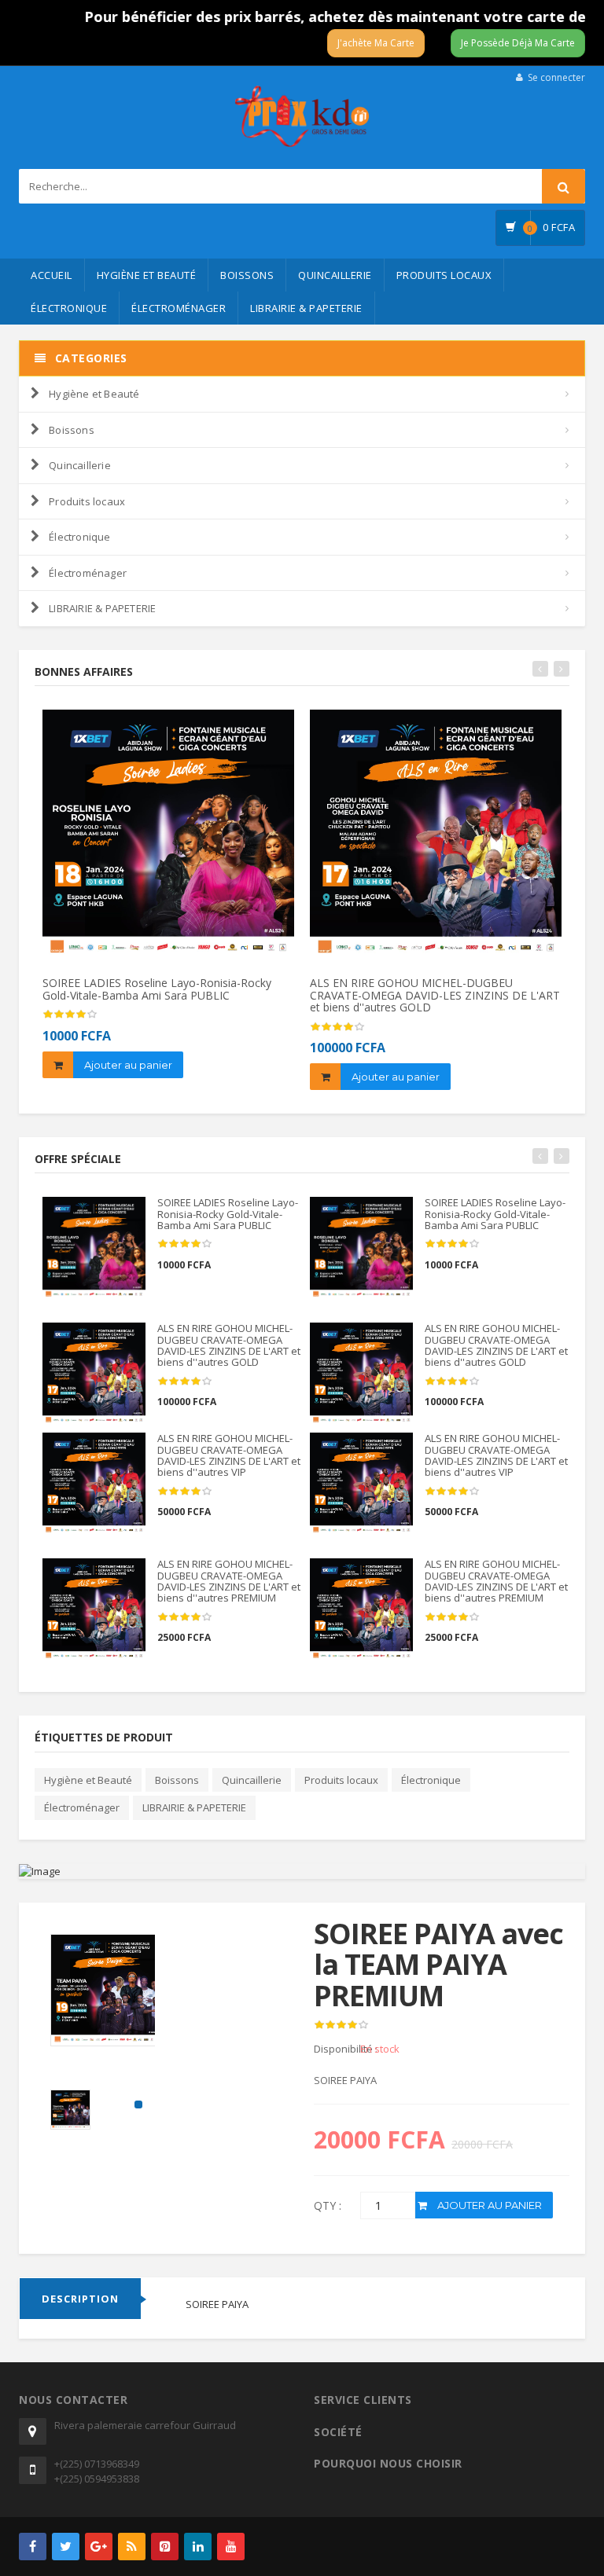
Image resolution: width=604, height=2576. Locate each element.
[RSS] (132, 2547)
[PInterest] (165, 2547)
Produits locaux (444, 275)
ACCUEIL (52, 275)
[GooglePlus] (99, 2547)
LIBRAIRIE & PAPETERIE (306, 308)
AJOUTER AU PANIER (488, 2205)
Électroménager (179, 308)
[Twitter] (66, 2547)
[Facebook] (33, 2547)
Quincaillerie (335, 275)
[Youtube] (231, 2547)
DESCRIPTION (80, 2299)
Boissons (247, 275)
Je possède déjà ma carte (518, 43)
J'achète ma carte (376, 43)
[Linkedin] (198, 2547)
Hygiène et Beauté (147, 275)
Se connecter (556, 77)
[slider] (341, 2025)
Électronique (69, 308)
